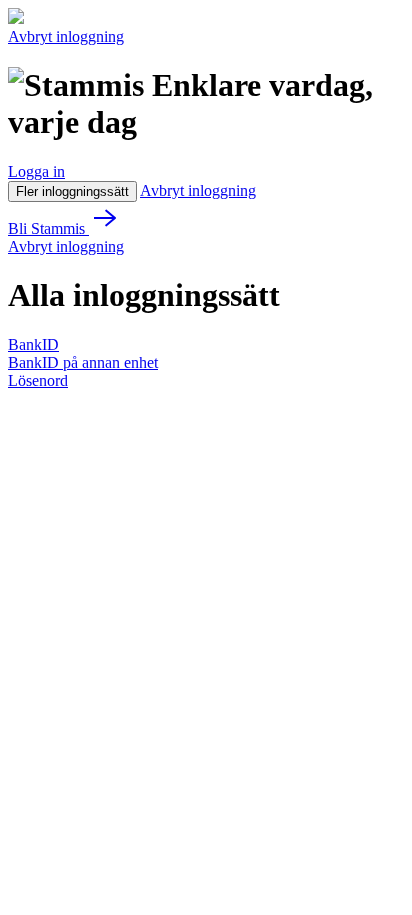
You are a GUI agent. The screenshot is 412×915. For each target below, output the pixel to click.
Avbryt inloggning (66, 36)
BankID (33, 344)
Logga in (36, 171)
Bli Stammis (48, 228)
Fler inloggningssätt (72, 191)
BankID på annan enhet (83, 362)
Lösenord (38, 380)
